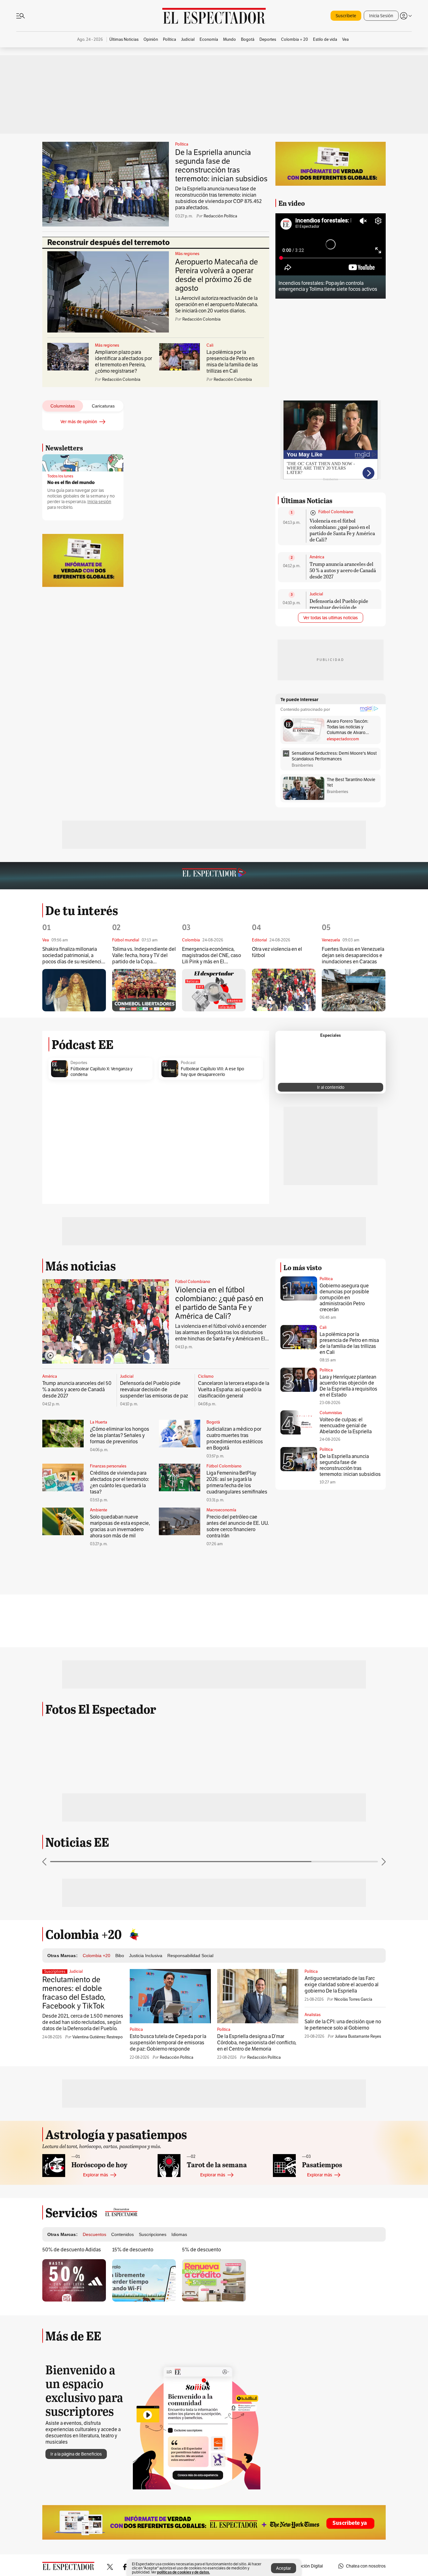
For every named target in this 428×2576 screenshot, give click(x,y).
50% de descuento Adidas (72, 2250)
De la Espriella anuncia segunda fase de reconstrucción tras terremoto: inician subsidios (221, 165)
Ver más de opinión (79, 422)
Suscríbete (346, 16)
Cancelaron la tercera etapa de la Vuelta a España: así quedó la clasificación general (234, 1389)
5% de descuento (201, 2250)
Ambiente (99, 1510)
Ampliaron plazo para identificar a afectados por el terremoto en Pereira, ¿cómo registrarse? (123, 362)
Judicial (316, 594)
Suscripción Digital (305, 2566)
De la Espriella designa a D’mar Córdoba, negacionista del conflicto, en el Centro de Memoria (257, 2043)
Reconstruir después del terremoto (109, 242)
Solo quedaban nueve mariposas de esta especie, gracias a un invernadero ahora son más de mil (120, 1526)
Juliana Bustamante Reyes (358, 2036)
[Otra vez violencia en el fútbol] (284, 990)
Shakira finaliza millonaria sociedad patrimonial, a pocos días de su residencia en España (73, 956)
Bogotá (213, 1422)
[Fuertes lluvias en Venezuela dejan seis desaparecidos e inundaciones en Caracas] (354, 990)
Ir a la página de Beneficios (76, 2454)
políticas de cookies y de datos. (183, 2572)
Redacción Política (220, 216)
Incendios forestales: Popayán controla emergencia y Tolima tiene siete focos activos (328, 286)
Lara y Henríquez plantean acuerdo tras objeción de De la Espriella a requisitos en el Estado (348, 1386)
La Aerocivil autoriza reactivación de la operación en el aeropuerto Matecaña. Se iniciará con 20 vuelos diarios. (217, 304)
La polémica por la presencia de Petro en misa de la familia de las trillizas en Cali (232, 362)
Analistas (313, 2015)
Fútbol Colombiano (336, 512)
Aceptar (284, 2568)
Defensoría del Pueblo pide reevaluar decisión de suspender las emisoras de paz (343, 607)
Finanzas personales (108, 1466)
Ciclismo (206, 1376)
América (317, 557)
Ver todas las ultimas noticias (331, 618)
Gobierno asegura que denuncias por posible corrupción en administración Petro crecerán (344, 1298)
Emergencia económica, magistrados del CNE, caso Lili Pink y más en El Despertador (211, 956)
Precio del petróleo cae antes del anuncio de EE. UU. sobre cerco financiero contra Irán (238, 1526)
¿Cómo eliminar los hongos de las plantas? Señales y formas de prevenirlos (120, 1435)
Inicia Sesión (381, 16)
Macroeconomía (221, 1510)
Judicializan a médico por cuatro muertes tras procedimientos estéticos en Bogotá (235, 1438)
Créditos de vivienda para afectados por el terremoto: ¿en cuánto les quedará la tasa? (120, 1482)
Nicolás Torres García (353, 1999)
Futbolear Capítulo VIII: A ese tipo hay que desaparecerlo (212, 1072)
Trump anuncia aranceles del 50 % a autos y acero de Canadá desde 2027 (343, 570)
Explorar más (96, 2175)
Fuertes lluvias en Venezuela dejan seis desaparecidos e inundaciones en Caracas (353, 955)
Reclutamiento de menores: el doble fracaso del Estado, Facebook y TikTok (74, 1993)
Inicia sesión (99, 502)
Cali (210, 345)
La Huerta (99, 1422)
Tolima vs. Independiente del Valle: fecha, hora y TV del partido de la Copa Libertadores (144, 956)
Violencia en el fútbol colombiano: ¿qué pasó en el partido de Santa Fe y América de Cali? (342, 530)
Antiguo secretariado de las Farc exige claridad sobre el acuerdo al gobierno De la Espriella (342, 1985)
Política (182, 144)
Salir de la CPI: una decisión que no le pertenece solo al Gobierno (343, 2025)
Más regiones (187, 254)
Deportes (79, 1063)
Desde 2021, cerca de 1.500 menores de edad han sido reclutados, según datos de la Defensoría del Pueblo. (83, 2022)
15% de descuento (133, 2250)
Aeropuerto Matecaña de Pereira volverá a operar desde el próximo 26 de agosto (217, 275)
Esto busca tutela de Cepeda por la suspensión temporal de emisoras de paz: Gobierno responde (168, 2043)
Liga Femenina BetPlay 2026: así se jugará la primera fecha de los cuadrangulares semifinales (237, 1482)
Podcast (188, 1063)
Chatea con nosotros (366, 2566)
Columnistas (331, 1413)
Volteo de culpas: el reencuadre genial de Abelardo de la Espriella (346, 1426)
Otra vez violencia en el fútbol (277, 952)
